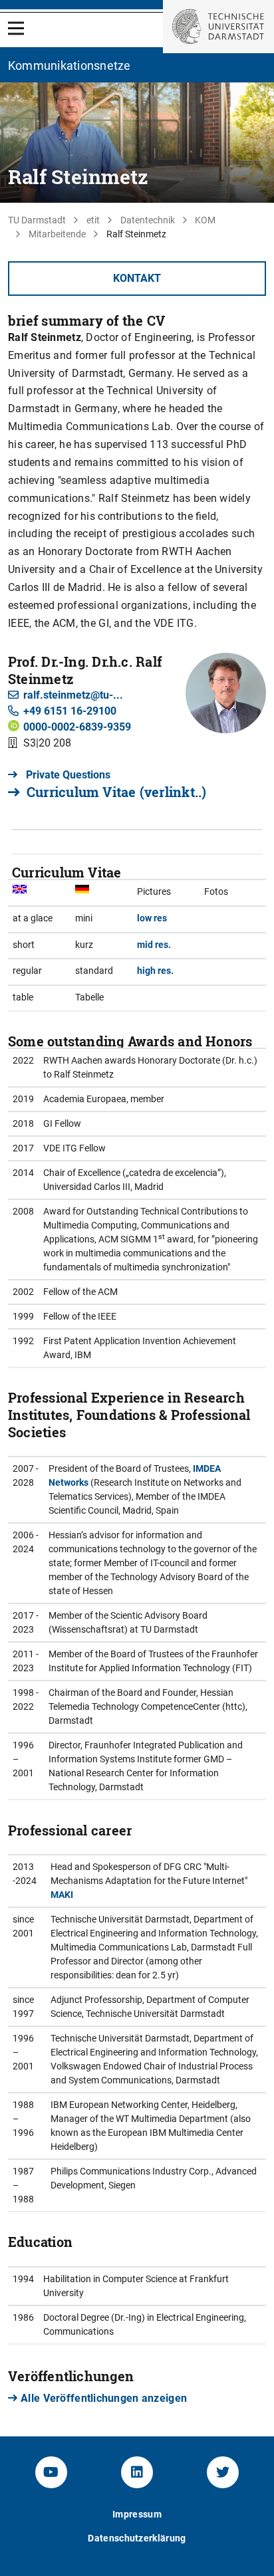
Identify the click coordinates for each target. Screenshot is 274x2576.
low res (152, 918)
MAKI (62, 1895)
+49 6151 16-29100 (70, 711)
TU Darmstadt (37, 220)
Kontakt (137, 278)
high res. (155, 971)
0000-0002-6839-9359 (77, 727)
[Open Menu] (16, 28)
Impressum (137, 2514)
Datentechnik (148, 220)
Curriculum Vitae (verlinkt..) (116, 792)
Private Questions (67, 775)
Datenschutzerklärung (137, 2538)
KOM (205, 220)
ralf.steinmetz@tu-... (73, 695)
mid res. (154, 945)
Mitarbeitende (57, 234)
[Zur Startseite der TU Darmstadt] (218, 27)
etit (93, 220)
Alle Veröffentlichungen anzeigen (104, 2398)
